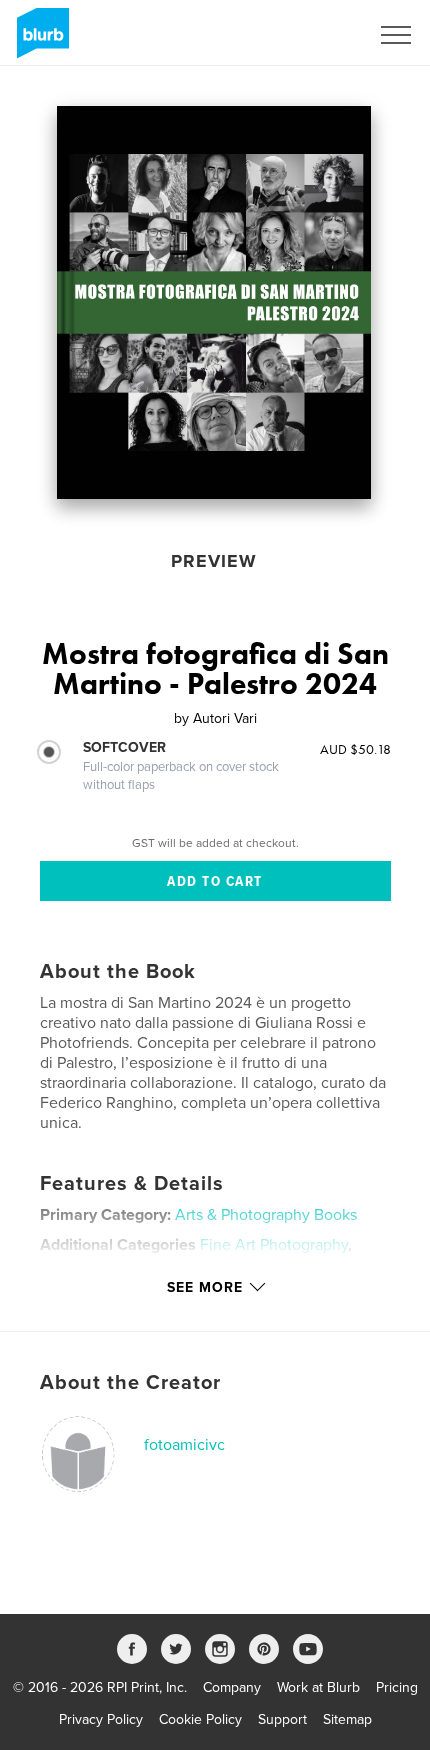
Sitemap (347, 1719)
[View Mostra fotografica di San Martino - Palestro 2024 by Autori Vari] (214, 302)
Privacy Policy (101, 1719)
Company (232, 1687)
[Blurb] (39, 41)
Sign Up (318, 35)
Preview (214, 561)
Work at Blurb (318, 1687)
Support (282, 1719)
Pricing (397, 1687)
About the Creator (130, 1383)
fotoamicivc (184, 1445)
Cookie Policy (200, 1719)
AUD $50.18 (355, 749)
